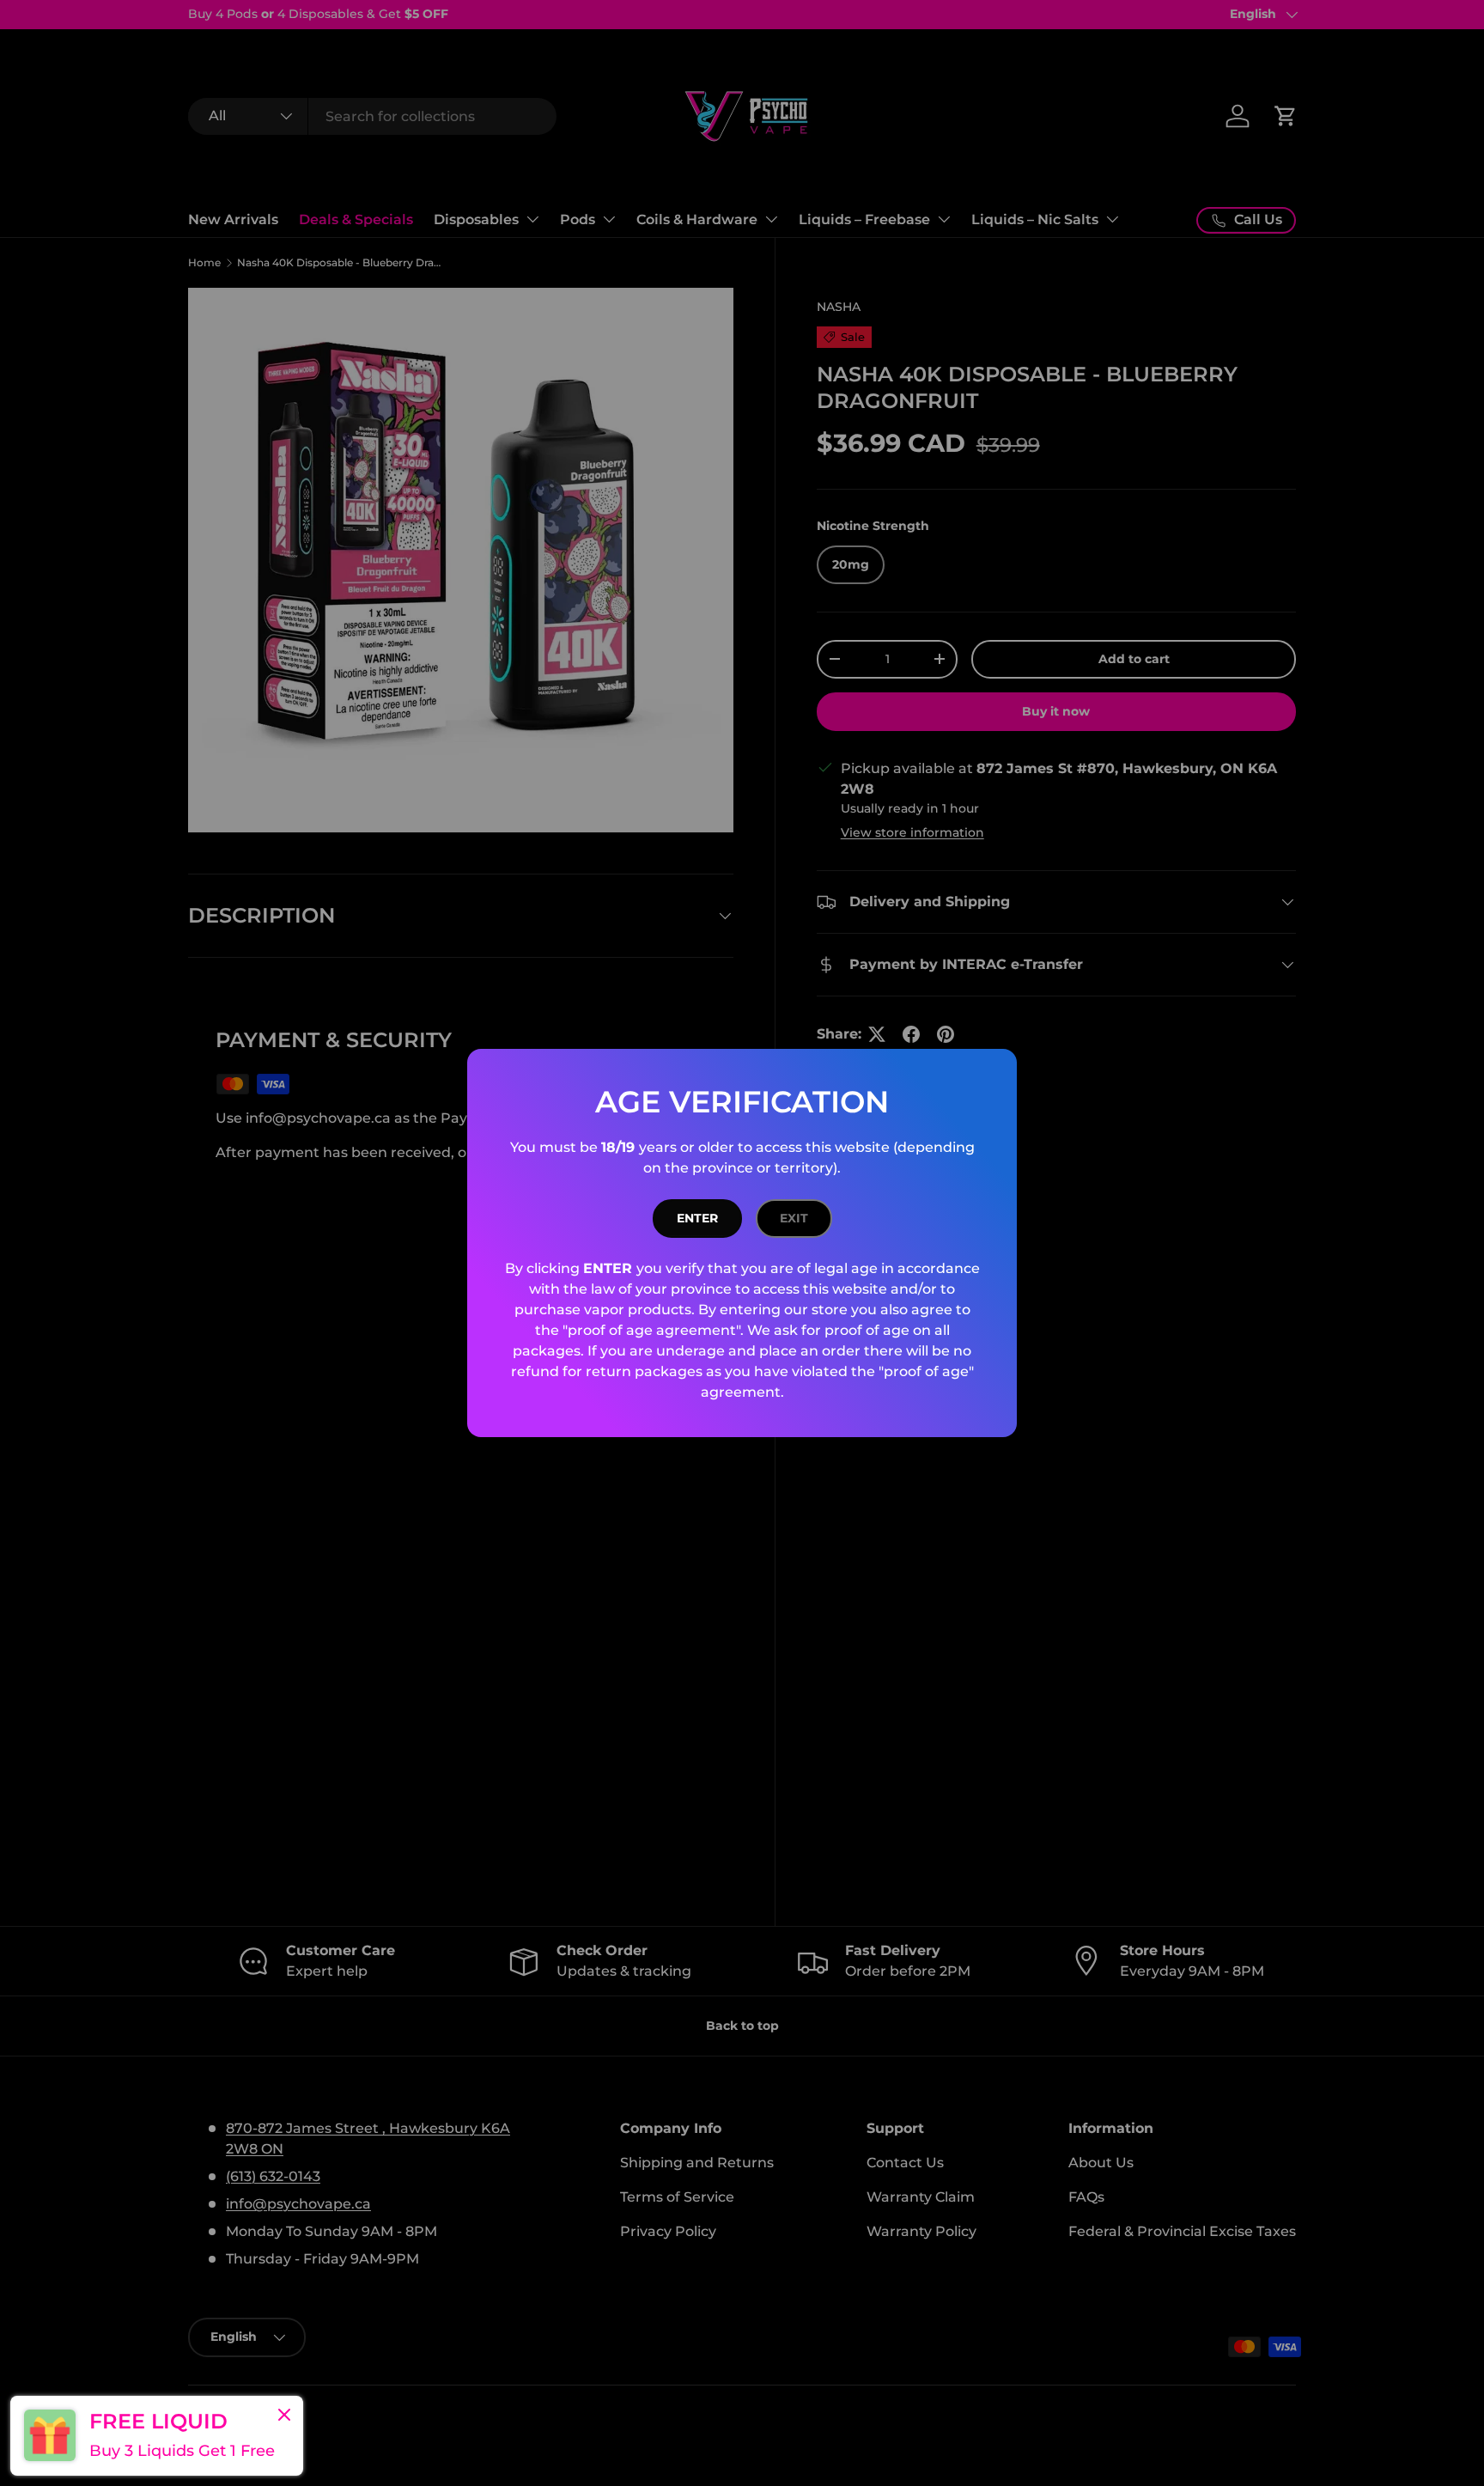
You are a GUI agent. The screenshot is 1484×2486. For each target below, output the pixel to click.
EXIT (794, 1218)
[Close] (284, 2416)
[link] (157, 2436)
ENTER (697, 1218)
